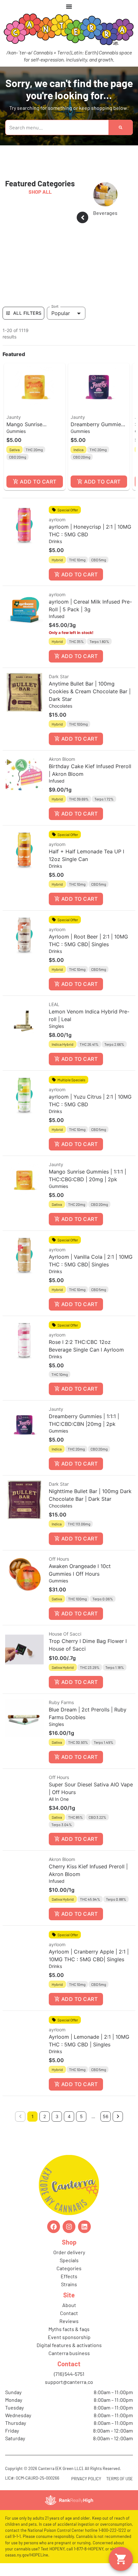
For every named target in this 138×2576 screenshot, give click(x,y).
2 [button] (45, 2116)
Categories (69, 2268)
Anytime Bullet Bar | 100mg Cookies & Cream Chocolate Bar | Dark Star (90, 691)
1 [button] (33, 2116)
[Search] (121, 127)
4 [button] (69, 2116)
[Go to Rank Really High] (69, 2500)
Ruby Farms (61, 1702)
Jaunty (14, 417)
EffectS (69, 2276)
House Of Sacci (65, 1634)
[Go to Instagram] (69, 2227)
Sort (55, 306)
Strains (69, 2284)
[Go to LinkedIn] (84, 2227)
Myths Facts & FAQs (69, 2329)
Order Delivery (69, 2252)
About (69, 2305)
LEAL (54, 1004)
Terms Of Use (120, 2479)
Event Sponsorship (69, 2337)
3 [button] (57, 2116)
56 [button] (106, 2116)
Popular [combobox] (61, 313)
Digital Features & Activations (69, 2345)
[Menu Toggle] (69, 6)
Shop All (40, 192)
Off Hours (59, 1559)
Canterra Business (69, 2353)
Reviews (69, 2321)
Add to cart (38, 482)
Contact (69, 2313)
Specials (69, 2260)
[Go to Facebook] (54, 2227)
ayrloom (57, 520)
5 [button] (81, 2116)
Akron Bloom (62, 759)
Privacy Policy (86, 2479)
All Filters (27, 313)
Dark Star (59, 676)
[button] (35, 427)
